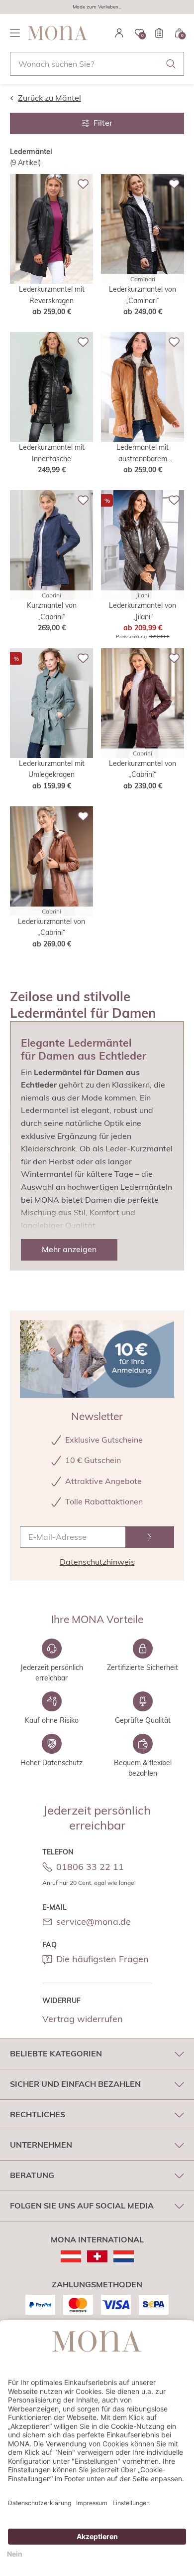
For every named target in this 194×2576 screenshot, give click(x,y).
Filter (103, 123)
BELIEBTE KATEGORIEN (56, 2053)
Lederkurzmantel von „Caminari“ (143, 295)
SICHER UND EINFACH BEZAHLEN (75, 2084)
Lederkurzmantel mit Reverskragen (52, 295)
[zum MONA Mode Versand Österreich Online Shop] (71, 2256)
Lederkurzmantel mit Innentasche (52, 453)
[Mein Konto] (119, 33)
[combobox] (97, 64)
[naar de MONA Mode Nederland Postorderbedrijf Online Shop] (124, 2256)
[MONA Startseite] (58, 33)
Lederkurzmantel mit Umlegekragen (52, 769)
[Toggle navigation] (15, 33)
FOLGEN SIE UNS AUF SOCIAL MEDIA (82, 2206)
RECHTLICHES (38, 2114)
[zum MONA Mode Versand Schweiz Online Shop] (97, 2256)
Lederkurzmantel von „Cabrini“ (143, 769)
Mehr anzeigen (69, 1249)
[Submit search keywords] (171, 64)
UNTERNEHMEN (41, 2145)
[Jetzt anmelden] (150, 1537)
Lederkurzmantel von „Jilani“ (143, 611)
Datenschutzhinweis (97, 1562)
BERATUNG (32, 2175)
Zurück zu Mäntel (49, 98)
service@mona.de (94, 1922)
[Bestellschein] (159, 33)
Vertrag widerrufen (83, 2019)
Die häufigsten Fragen (102, 1959)
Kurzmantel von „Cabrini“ (52, 611)
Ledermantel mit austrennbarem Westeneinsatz (143, 454)
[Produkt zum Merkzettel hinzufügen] (83, 184)
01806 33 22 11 (90, 1867)
